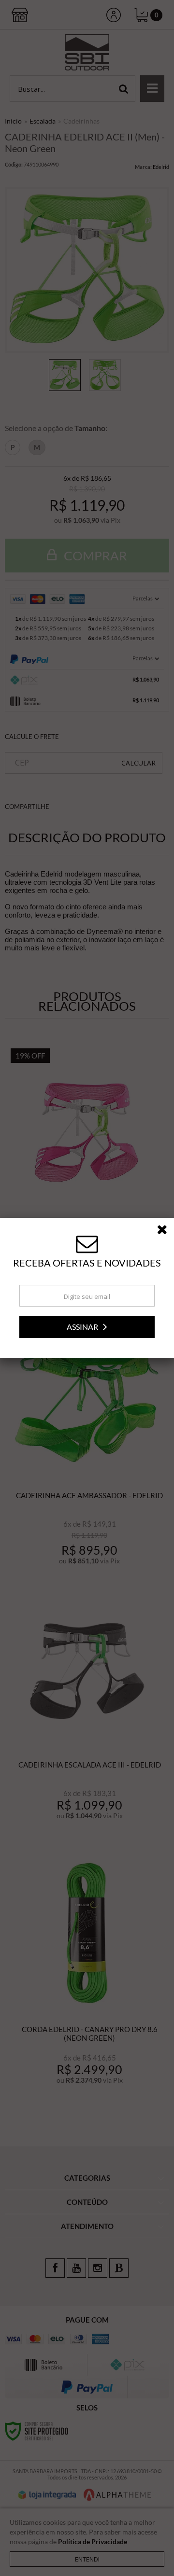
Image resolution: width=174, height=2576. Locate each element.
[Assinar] (87, 1327)
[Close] (165, 1231)
